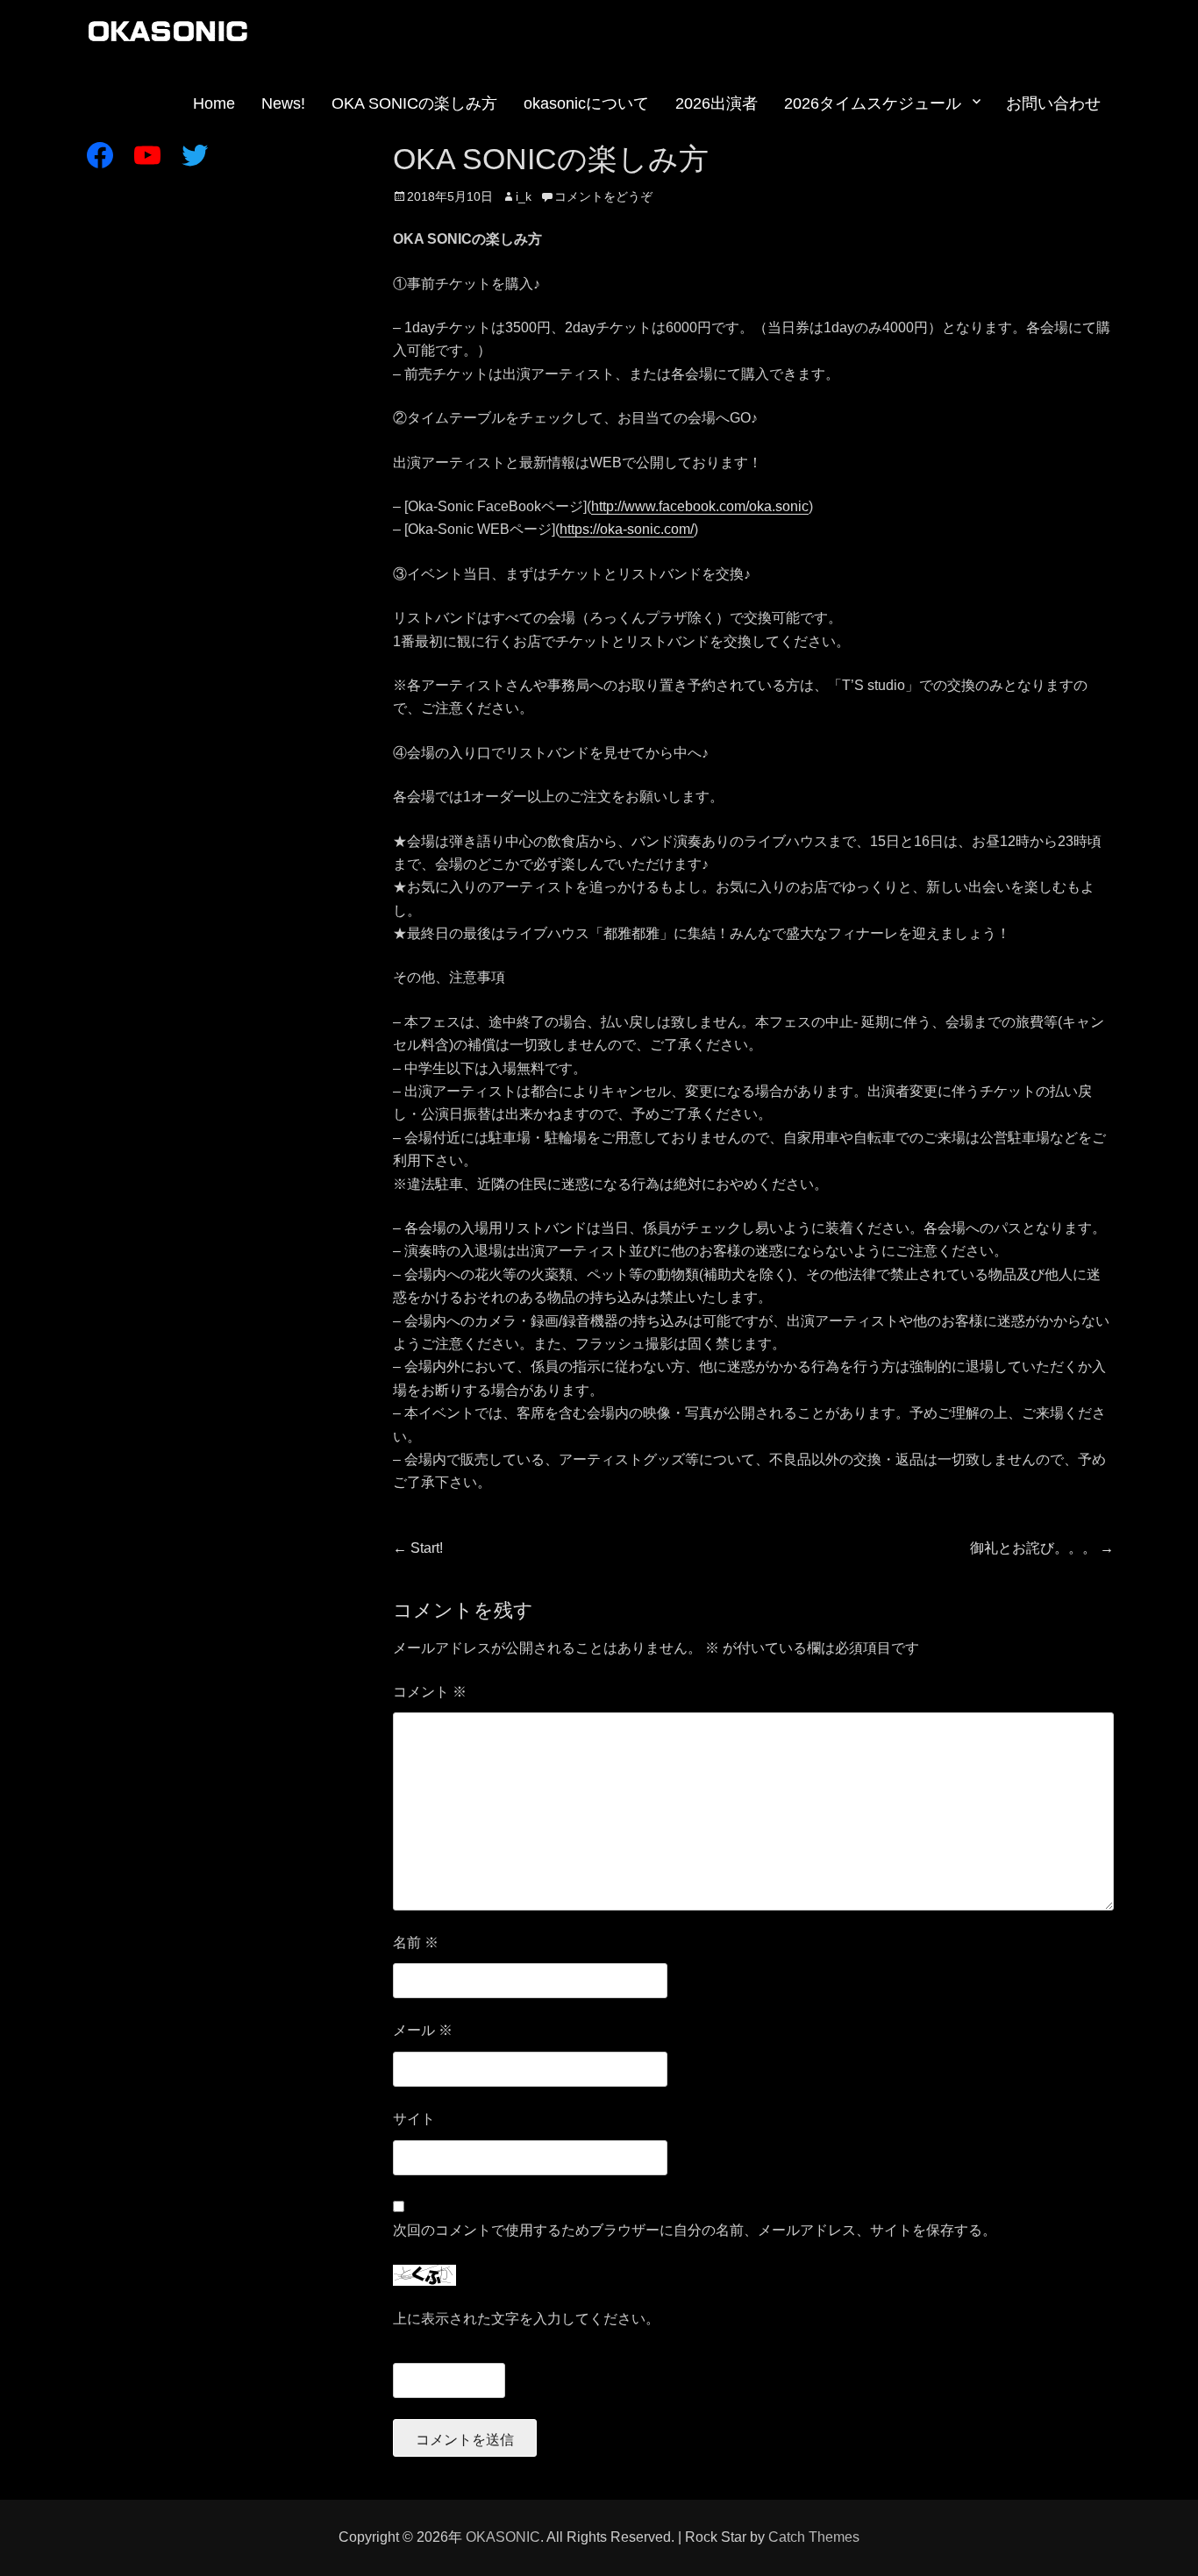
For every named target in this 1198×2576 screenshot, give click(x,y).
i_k (524, 196)
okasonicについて (586, 103)
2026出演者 (717, 103)
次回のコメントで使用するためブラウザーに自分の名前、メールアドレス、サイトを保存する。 (695, 2230)
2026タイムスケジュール (873, 103)
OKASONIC (503, 2537)
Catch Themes (814, 2537)
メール (423, 2030)
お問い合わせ (1053, 103)
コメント (430, 1692)
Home (214, 103)
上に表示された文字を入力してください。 (526, 2319)
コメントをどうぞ (603, 196)
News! (283, 103)
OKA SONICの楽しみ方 (414, 103)
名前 (416, 1943)
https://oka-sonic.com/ (627, 529)
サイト (414, 2119)
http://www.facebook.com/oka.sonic (700, 506)
